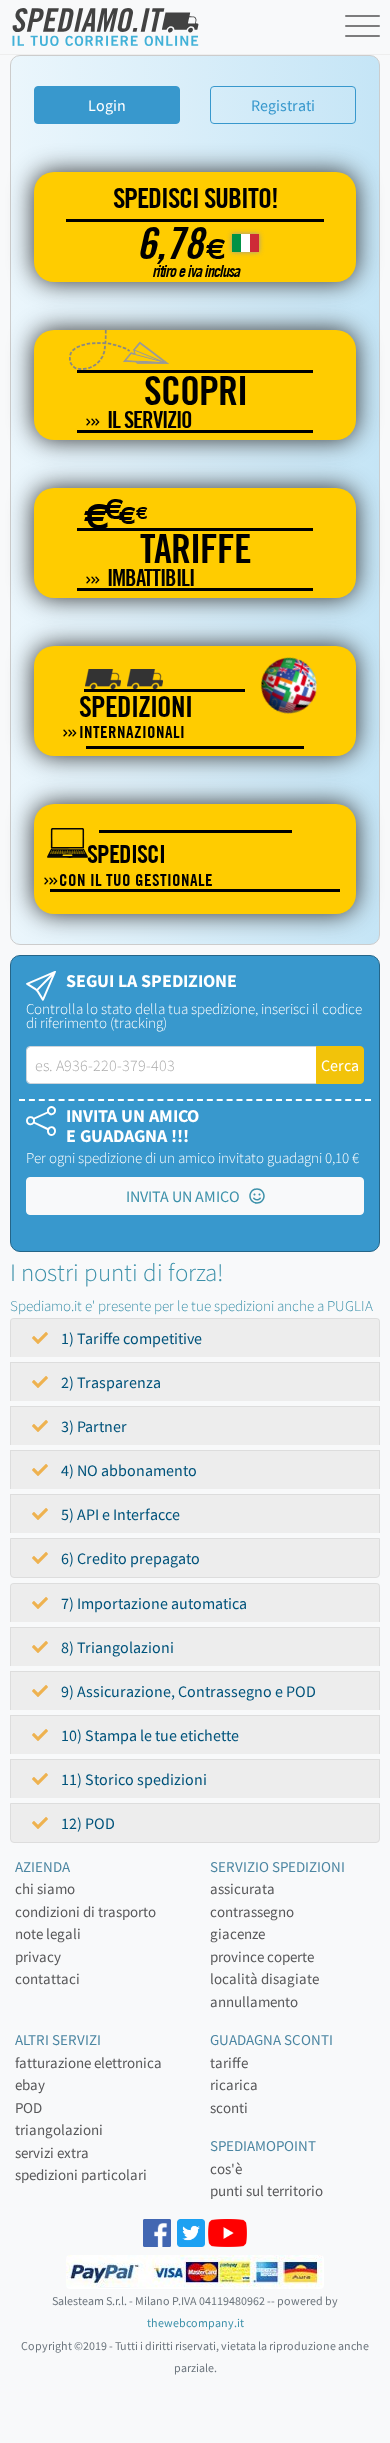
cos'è (226, 2168)
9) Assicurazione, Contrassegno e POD (187, 1691)
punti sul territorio (266, 2190)
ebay (30, 2084)
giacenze (237, 1933)
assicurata (242, 1888)
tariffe (229, 2062)
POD (28, 2107)
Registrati (283, 105)
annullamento (254, 2001)
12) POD (86, 1823)
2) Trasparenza (109, 1382)
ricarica (234, 2084)
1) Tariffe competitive (130, 1338)
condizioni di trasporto (85, 1911)
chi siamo (45, 1888)
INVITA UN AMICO (187, 1196)
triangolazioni (59, 2129)
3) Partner (92, 1426)
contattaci (47, 1978)
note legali (48, 1933)
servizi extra (52, 2152)
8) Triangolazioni (116, 1647)
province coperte (262, 1956)
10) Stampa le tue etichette (148, 1735)
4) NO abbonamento (127, 1470)
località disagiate (264, 1978)
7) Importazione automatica (152, 1603)
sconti (229, 2107)
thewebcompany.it (195, 2322)
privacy (38, 1956)
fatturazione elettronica (88, 2062)
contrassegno (252, 1911)
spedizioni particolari (81, 2174)
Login (107, 105)
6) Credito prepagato (129, 1558)
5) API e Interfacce (119, 1514)
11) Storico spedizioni (132, 1779)
